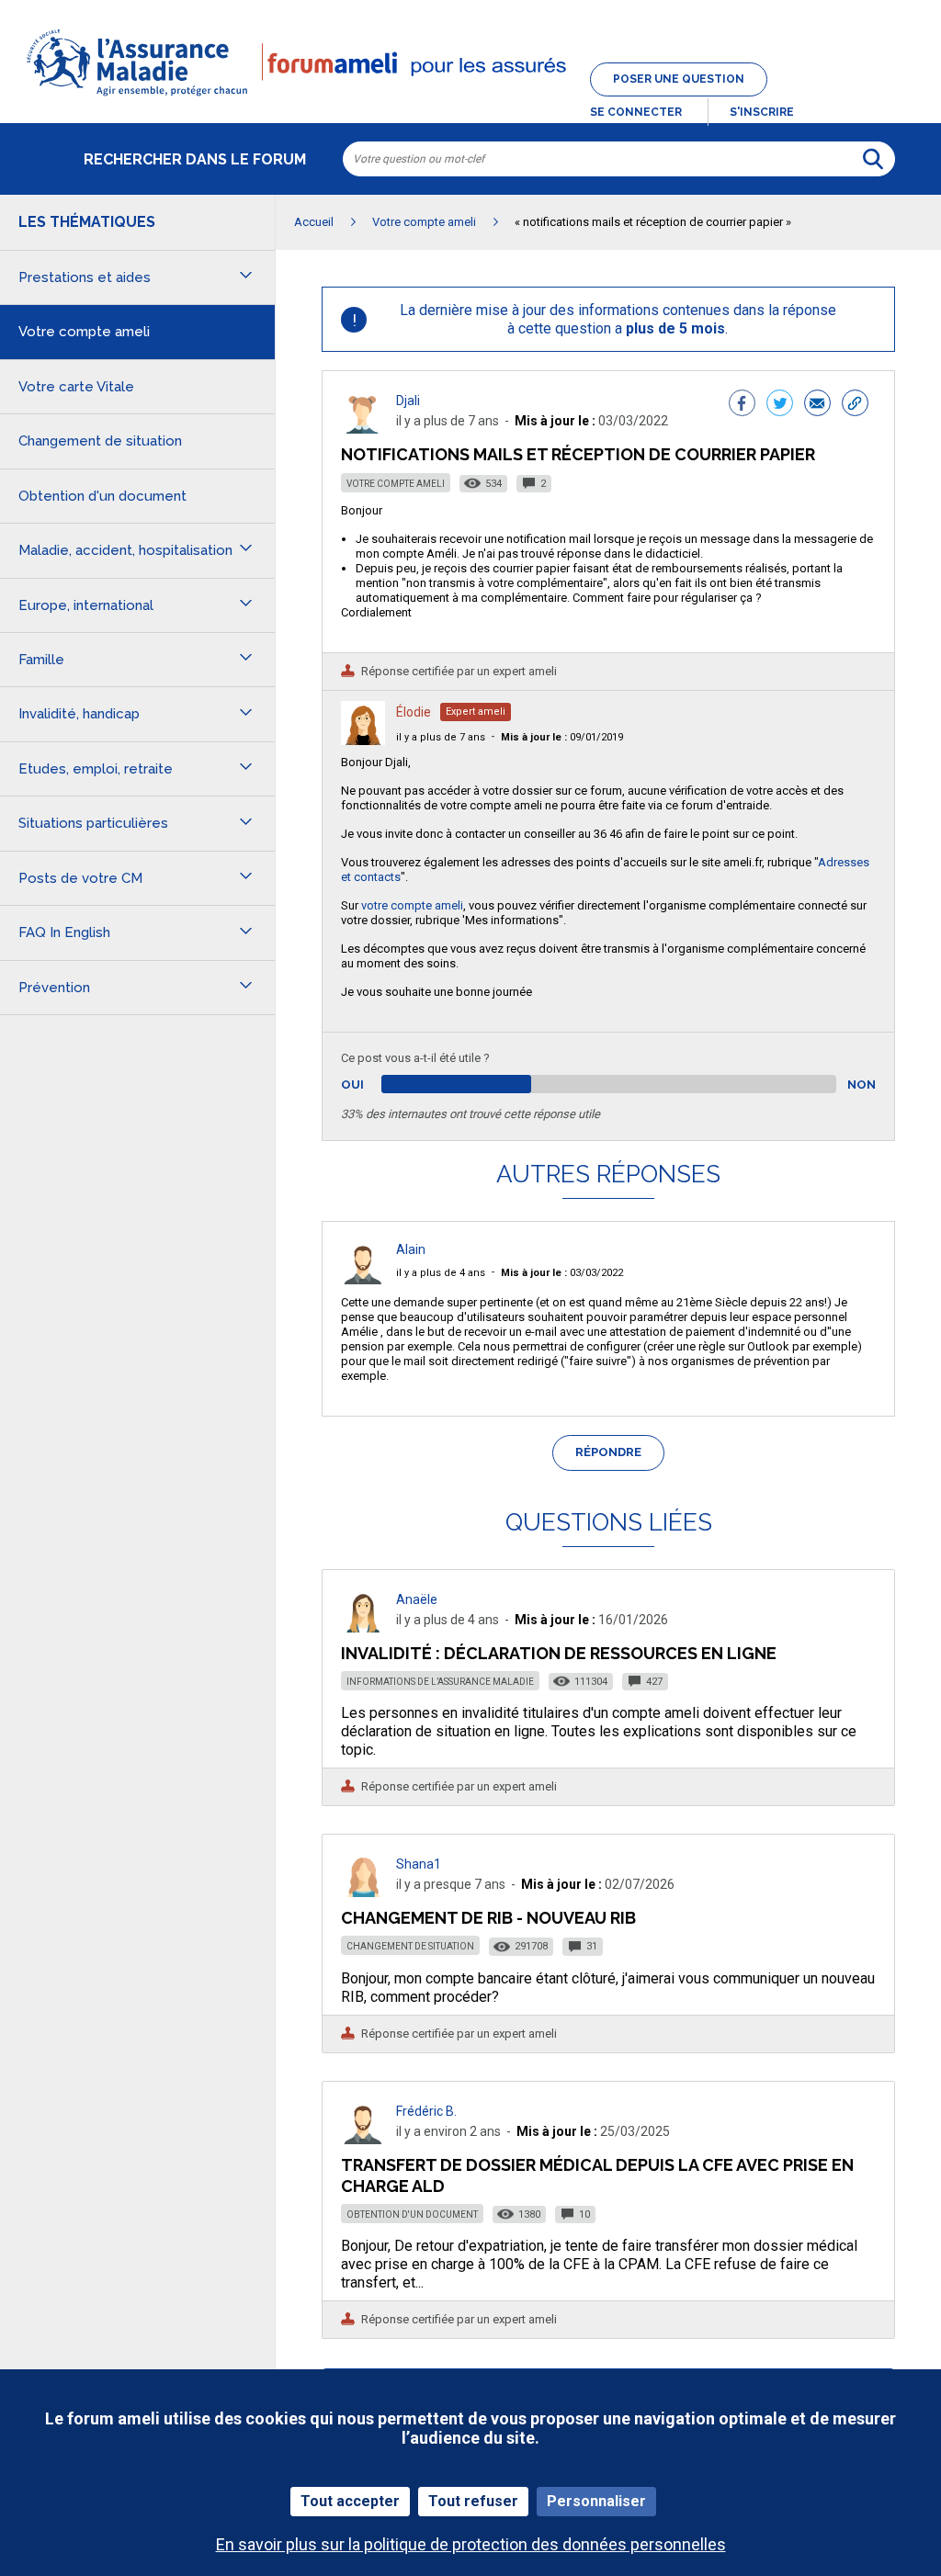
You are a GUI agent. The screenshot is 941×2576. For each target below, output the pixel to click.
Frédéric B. (426, 2111)
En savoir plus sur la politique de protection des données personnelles (471, 2544)
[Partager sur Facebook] (742, 405)
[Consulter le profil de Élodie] (363, 740)
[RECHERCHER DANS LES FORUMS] (873, 159)
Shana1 (419, 1864)
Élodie (414, 712)
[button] (470, 97)
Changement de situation (410, 1946)
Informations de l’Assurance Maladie (440, 1682)
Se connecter (636, 112)
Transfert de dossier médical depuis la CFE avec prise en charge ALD (597, 2175)
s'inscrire (762, 112)
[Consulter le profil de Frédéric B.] (363, 2139)
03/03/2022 (562, 1273)
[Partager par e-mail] (817, 405)
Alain (411, 1249)
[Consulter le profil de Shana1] (363, 1892)
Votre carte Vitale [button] (76, 387)
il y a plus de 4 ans (441, 1273)
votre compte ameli (412, 905)
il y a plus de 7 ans (441, 737)
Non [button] (862, 1085)
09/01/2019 (562, 737)
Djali (408, 401)
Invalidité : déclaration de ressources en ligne (559, 1653)
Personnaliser (596, 2501)
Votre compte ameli (396, 484)
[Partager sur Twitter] (780, 405)
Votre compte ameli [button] (84, 332)
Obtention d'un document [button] (102, 496)
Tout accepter (350, 2501)
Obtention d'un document (412, 2214)
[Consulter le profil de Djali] (363, 429)
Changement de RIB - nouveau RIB (488, 1918)
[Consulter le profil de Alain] (363, 1279)
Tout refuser (473, 2501)
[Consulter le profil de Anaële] (363, 1627)
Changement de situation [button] (100, 441)
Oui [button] (374, 1085)
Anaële (417, 1599)
